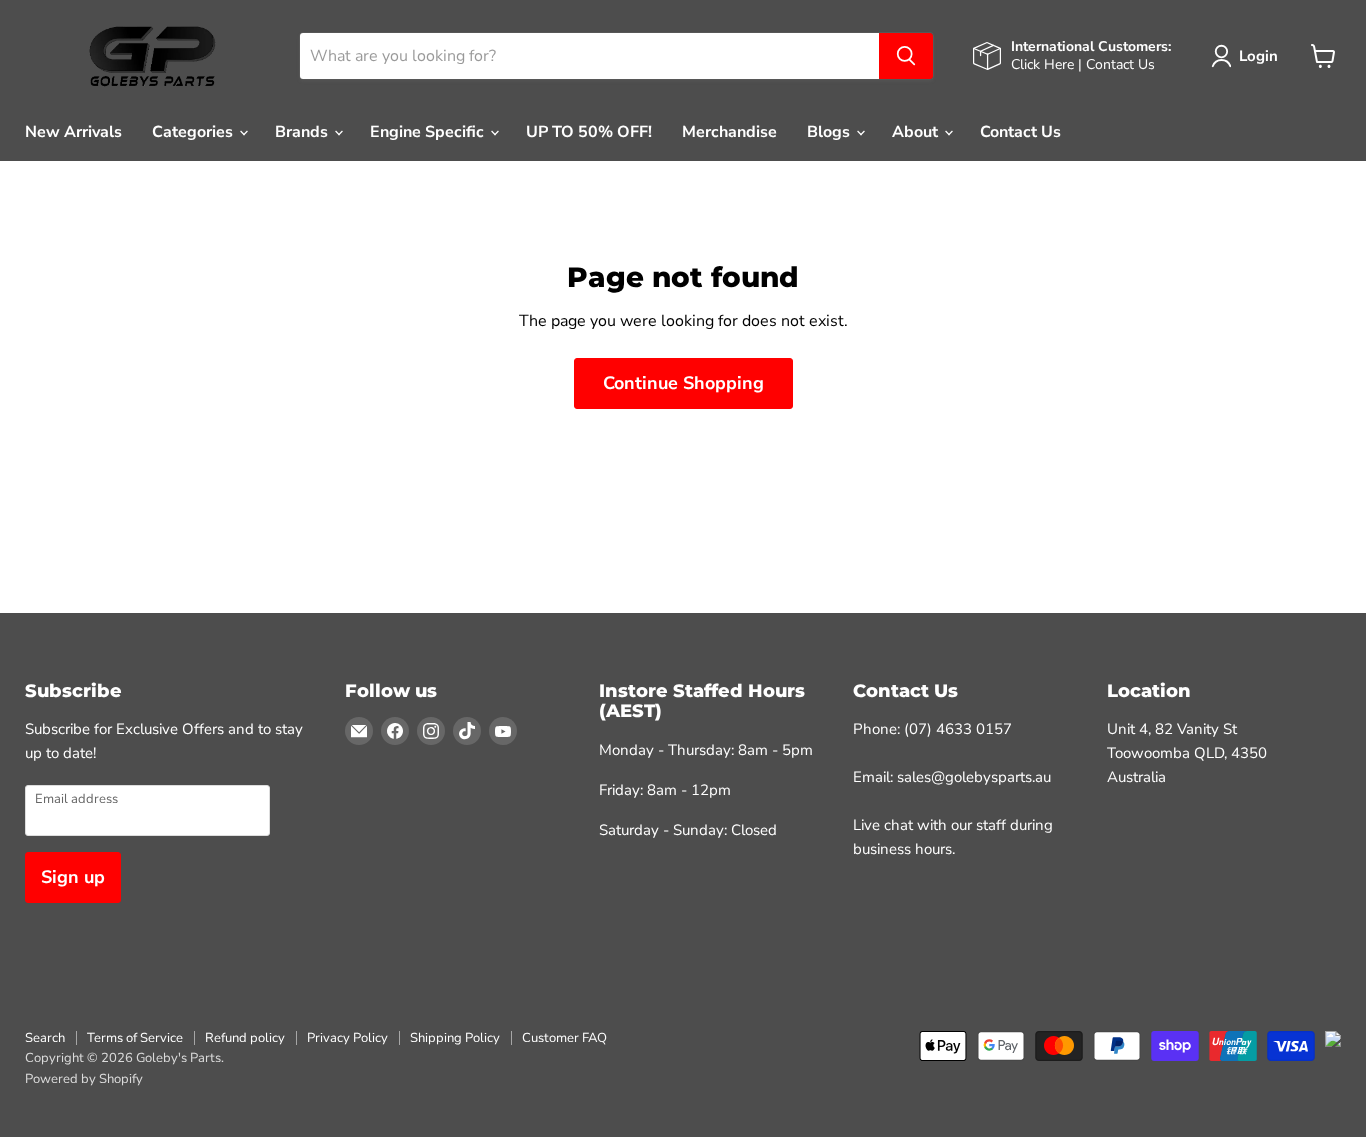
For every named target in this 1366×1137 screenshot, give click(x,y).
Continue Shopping (683, 383)
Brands (303, 132)
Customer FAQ (564, 1038)
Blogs (830, 132)
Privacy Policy (347, 1038)
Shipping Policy (455, 1038)
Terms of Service (135, 1038)
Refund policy (245, 1038)
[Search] (906, 56)
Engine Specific (429, 132)
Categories (194, 132)
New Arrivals (73, 132)
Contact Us (1020, 132)
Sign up (73, 877)
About (917, 132)
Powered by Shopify (84, 1079)
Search (45, 1038)
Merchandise (729, 132)
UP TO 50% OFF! (589, 132)
